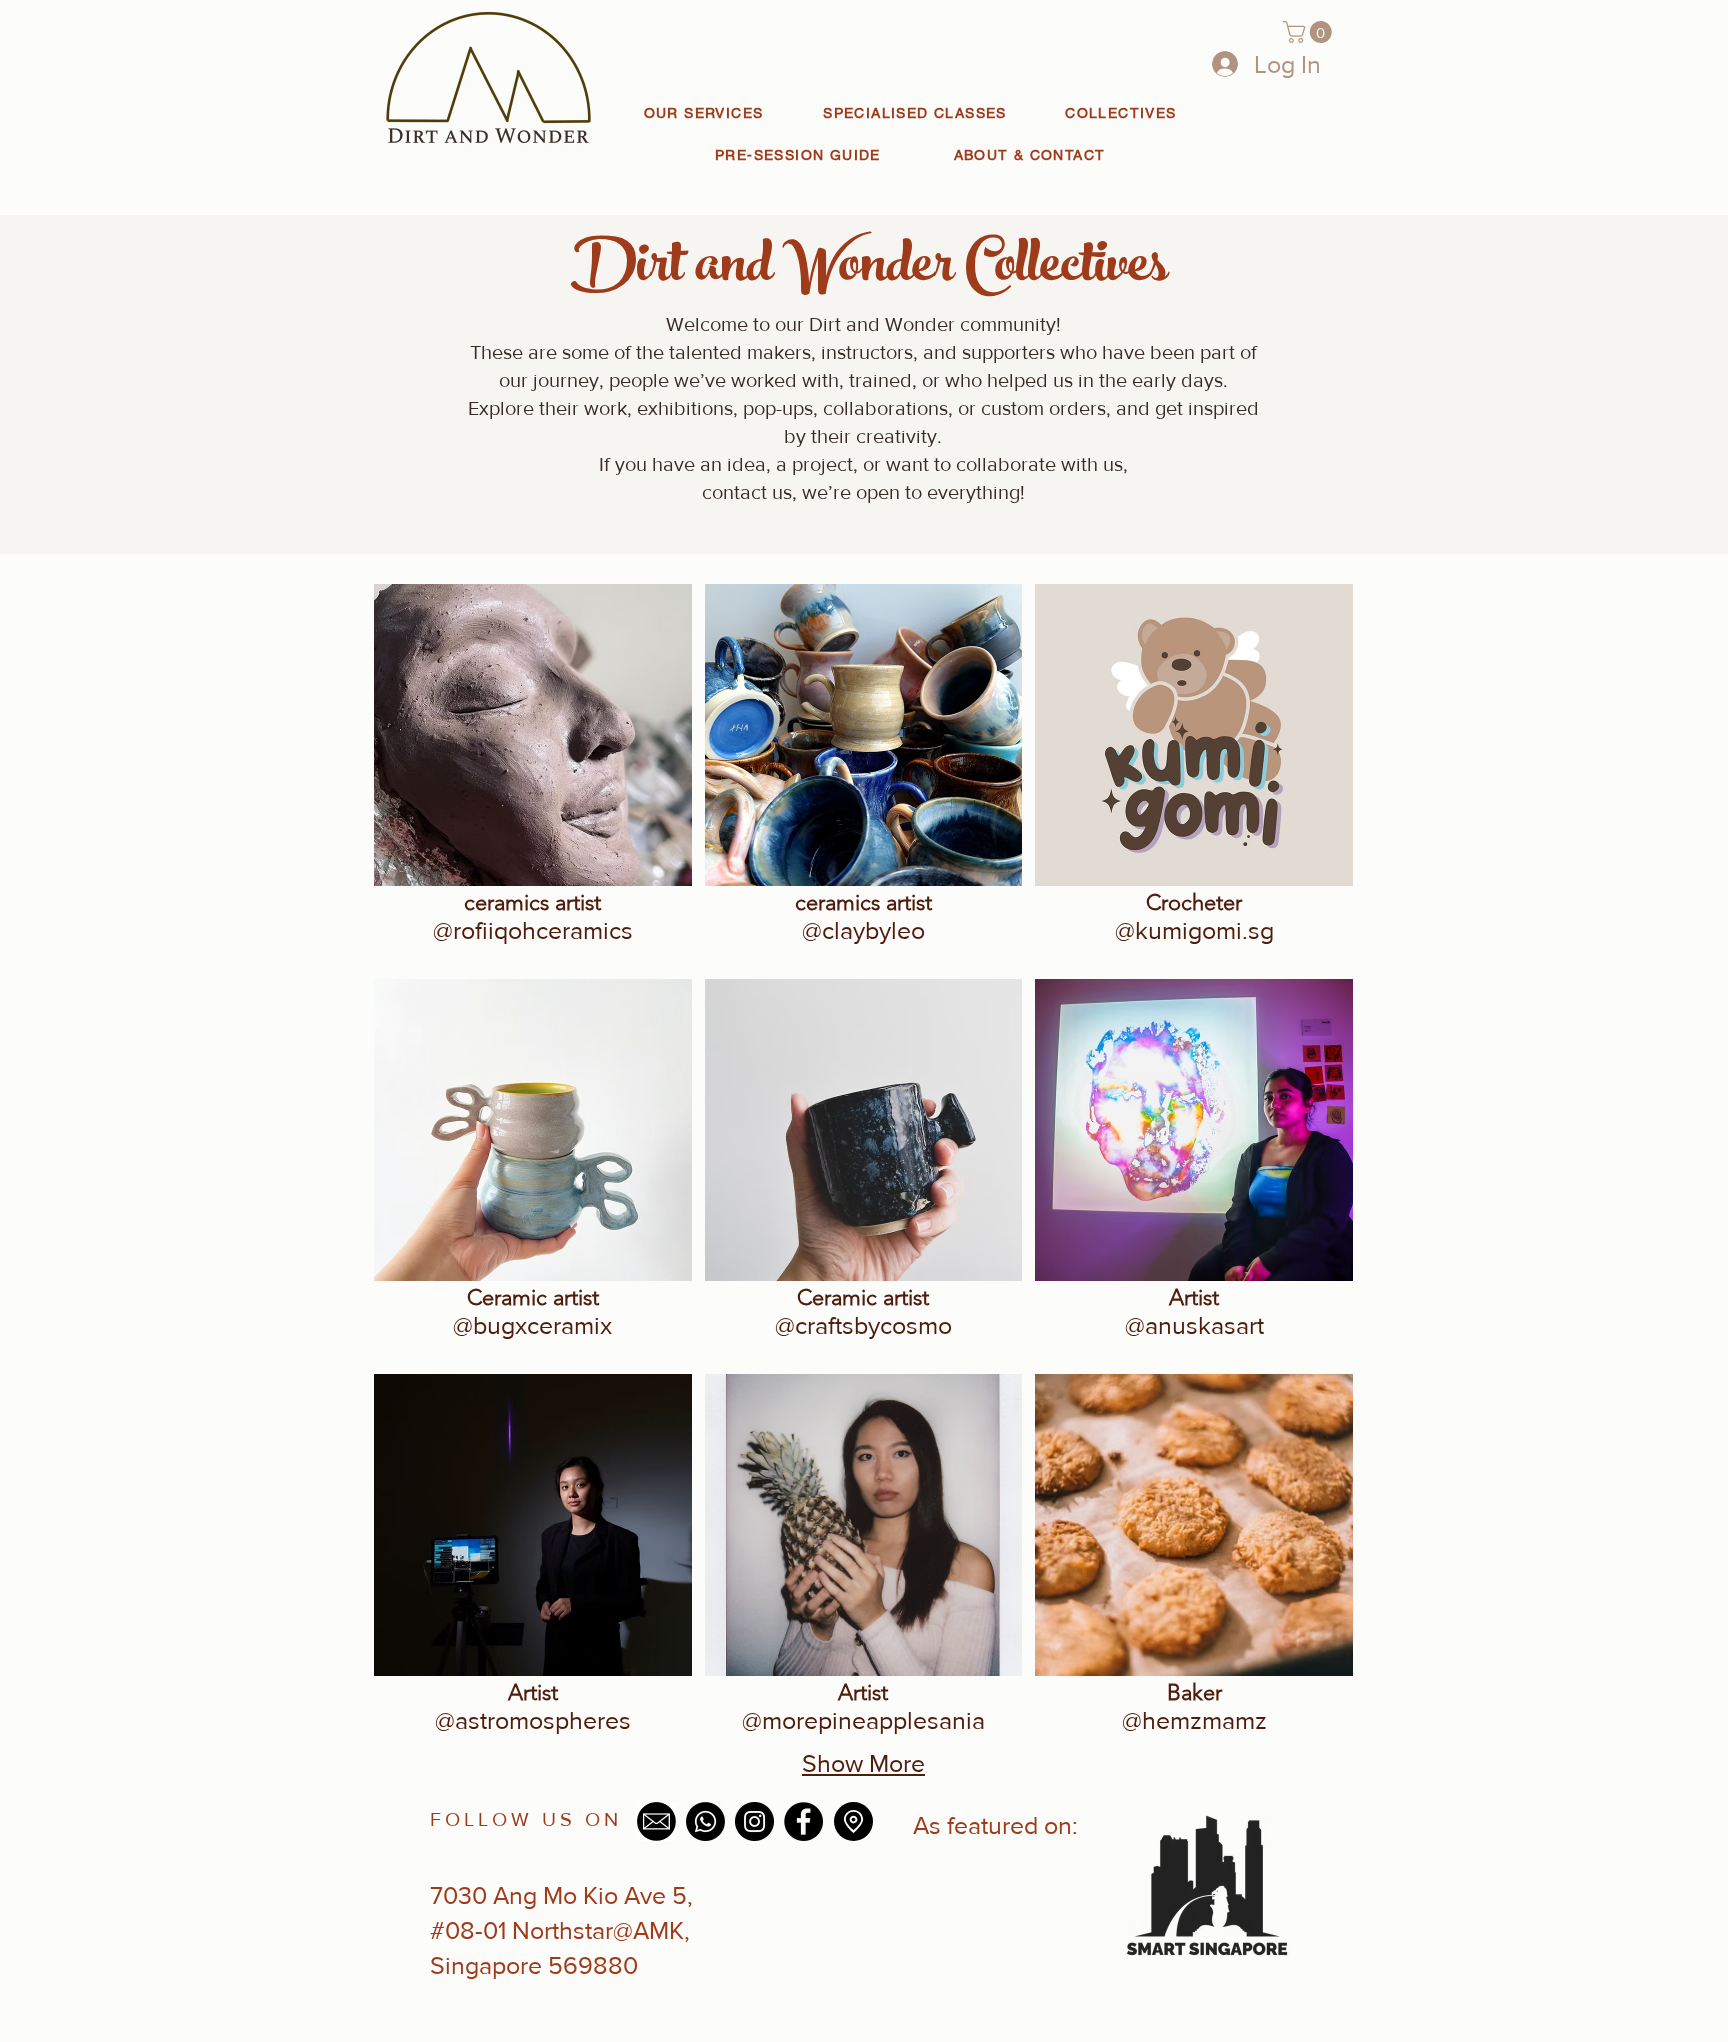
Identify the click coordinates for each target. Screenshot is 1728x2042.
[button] (1310, 32)
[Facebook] (803, 1821)
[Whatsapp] (705, 1821)
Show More (863, 1763)
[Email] (656, 1821)
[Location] (853, 1821)
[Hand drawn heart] (1207, 1883)
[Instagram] (754, 1821)
